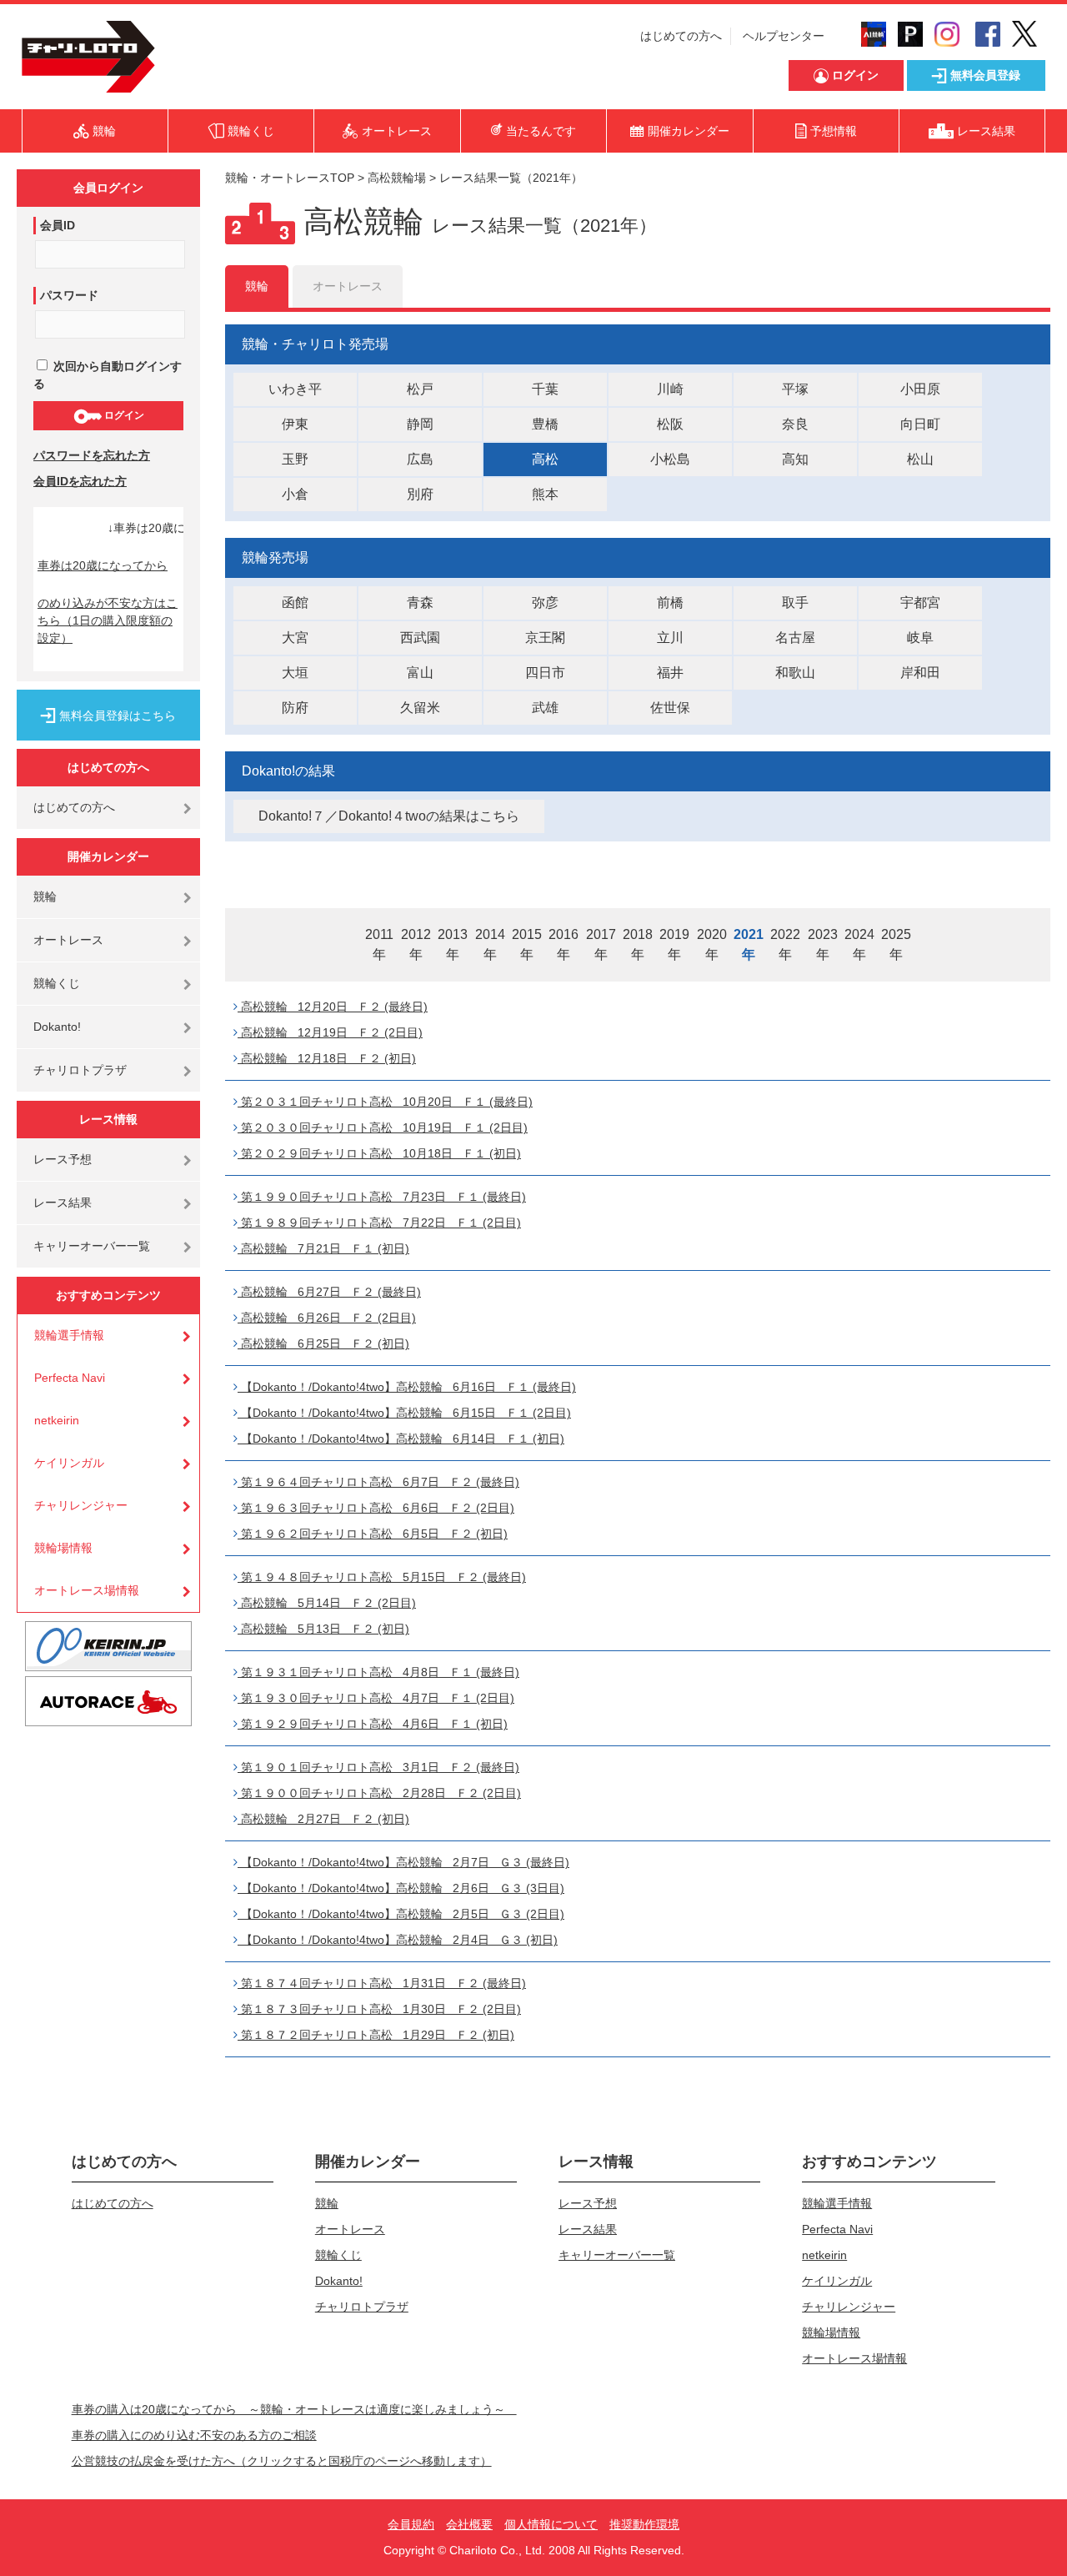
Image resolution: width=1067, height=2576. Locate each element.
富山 (420, 673)
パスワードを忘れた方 (92, 455)
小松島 (670, 459)
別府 (420, 494)
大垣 (295, 673)
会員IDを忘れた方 (80, 481)
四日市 (545, 673)
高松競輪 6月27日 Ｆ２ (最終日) (329, 1292)
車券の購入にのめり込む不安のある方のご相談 (194, 2435)
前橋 (670, 603)
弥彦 (545, 603)
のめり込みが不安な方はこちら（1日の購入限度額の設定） (108, 620)
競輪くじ (57, 983)
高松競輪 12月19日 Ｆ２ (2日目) (330, 1032)
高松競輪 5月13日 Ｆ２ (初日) (323, 1629)
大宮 (295, 638)
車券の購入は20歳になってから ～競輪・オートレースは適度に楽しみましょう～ (294, 2409)
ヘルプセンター (784, 36)
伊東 (295, 424)
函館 (295, 603)
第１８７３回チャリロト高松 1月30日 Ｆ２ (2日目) (379, 2009)
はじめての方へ (681, 36)
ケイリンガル (69, 1463)
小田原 (920, 389)
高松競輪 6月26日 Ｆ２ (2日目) (327, 1318)
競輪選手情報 (69, 1335)
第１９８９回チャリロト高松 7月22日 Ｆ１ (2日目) (379, 1223)
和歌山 (795, 673)
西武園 (420, 638)
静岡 (420, 424)
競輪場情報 (63, 1548)
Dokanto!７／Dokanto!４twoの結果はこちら (389, 816)
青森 (420, 603)
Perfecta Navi (70, 1378)
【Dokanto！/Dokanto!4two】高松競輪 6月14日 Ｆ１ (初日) (401, 1439)
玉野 (295, 459)
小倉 (295, 494)
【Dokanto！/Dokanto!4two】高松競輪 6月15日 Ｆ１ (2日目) (404, 1413)
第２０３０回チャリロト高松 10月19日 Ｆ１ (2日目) (383, 1127)
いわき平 (295, 389)
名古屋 (795, 638)
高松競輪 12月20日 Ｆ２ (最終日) (333, 1007)
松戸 (420, 389)
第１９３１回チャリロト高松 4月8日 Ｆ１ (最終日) (378, 1672)
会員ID (58, 225)
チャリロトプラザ (80, 1070)
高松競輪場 (397, 178)
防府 (295, 708)
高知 (795, 459)
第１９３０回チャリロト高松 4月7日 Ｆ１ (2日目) (376, 1698)
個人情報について (551, 2524)
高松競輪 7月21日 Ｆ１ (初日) (323, 1248)
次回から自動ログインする (108, 375)
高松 (545, 459)
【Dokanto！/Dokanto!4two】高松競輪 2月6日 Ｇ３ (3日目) (401, 1888)
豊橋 (545, 424)
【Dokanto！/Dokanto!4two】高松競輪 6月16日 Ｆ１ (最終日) (407, 1387)
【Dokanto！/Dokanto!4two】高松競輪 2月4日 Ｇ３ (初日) (398, 1940)
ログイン (123, 415)
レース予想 (63, 1159)
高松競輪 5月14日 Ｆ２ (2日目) (327, 1603)
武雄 (545, 708)
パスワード (69, 295)
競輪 (45, 896)
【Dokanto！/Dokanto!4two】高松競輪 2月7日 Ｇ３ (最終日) (403, 1862)
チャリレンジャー (81, 1505)
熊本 (545, 494)
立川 (670, 638)
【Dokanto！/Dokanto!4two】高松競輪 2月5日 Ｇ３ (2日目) (401, 1914)
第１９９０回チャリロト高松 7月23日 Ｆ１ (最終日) (382, 1197)
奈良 (795, 424)
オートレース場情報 (87, 1590)
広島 (420, 459)
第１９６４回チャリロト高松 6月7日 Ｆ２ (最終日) (378, 1482)
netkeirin (57, 1420)
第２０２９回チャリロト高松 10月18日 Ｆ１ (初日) (379, 1153)
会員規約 (411, 2524)
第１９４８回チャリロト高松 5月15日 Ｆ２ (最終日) (382, 1577)
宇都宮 (920, 603)
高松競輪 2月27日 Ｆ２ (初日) (323, 1819)
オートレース (68, 940)
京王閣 (545, 638)
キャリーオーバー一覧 (92, 1246)
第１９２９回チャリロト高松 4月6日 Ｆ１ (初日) (373, 1724)
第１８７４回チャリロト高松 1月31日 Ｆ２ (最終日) (382, 1983)
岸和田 (920, 673)
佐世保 (670, 708)
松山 (920, 459)
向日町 (920, 424)
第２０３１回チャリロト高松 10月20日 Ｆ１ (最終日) (385, 1102)
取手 (795, 603)
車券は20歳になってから (103, 565)
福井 (670, 673)
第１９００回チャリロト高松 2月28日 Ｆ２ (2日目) (379, 1793)
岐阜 (920, 638)
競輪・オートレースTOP (290, 178)
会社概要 (469, 2524)
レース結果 (63, 1203)
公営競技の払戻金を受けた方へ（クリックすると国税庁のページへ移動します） (282, 2461)
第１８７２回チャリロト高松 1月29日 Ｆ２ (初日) (376, 2035)
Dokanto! (57, 1027)
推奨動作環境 (644, 2524)
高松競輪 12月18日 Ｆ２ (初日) (327, 1058)
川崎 (670, 389)
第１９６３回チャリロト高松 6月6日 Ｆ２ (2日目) (376, 1508)
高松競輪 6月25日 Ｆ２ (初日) (323, 1343)
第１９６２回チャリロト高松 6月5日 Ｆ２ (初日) (373, 1534)
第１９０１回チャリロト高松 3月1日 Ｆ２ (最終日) (378, 1767)
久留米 (420, 708)
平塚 (795, 389)
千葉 (545, 389)
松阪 (670, 424)
